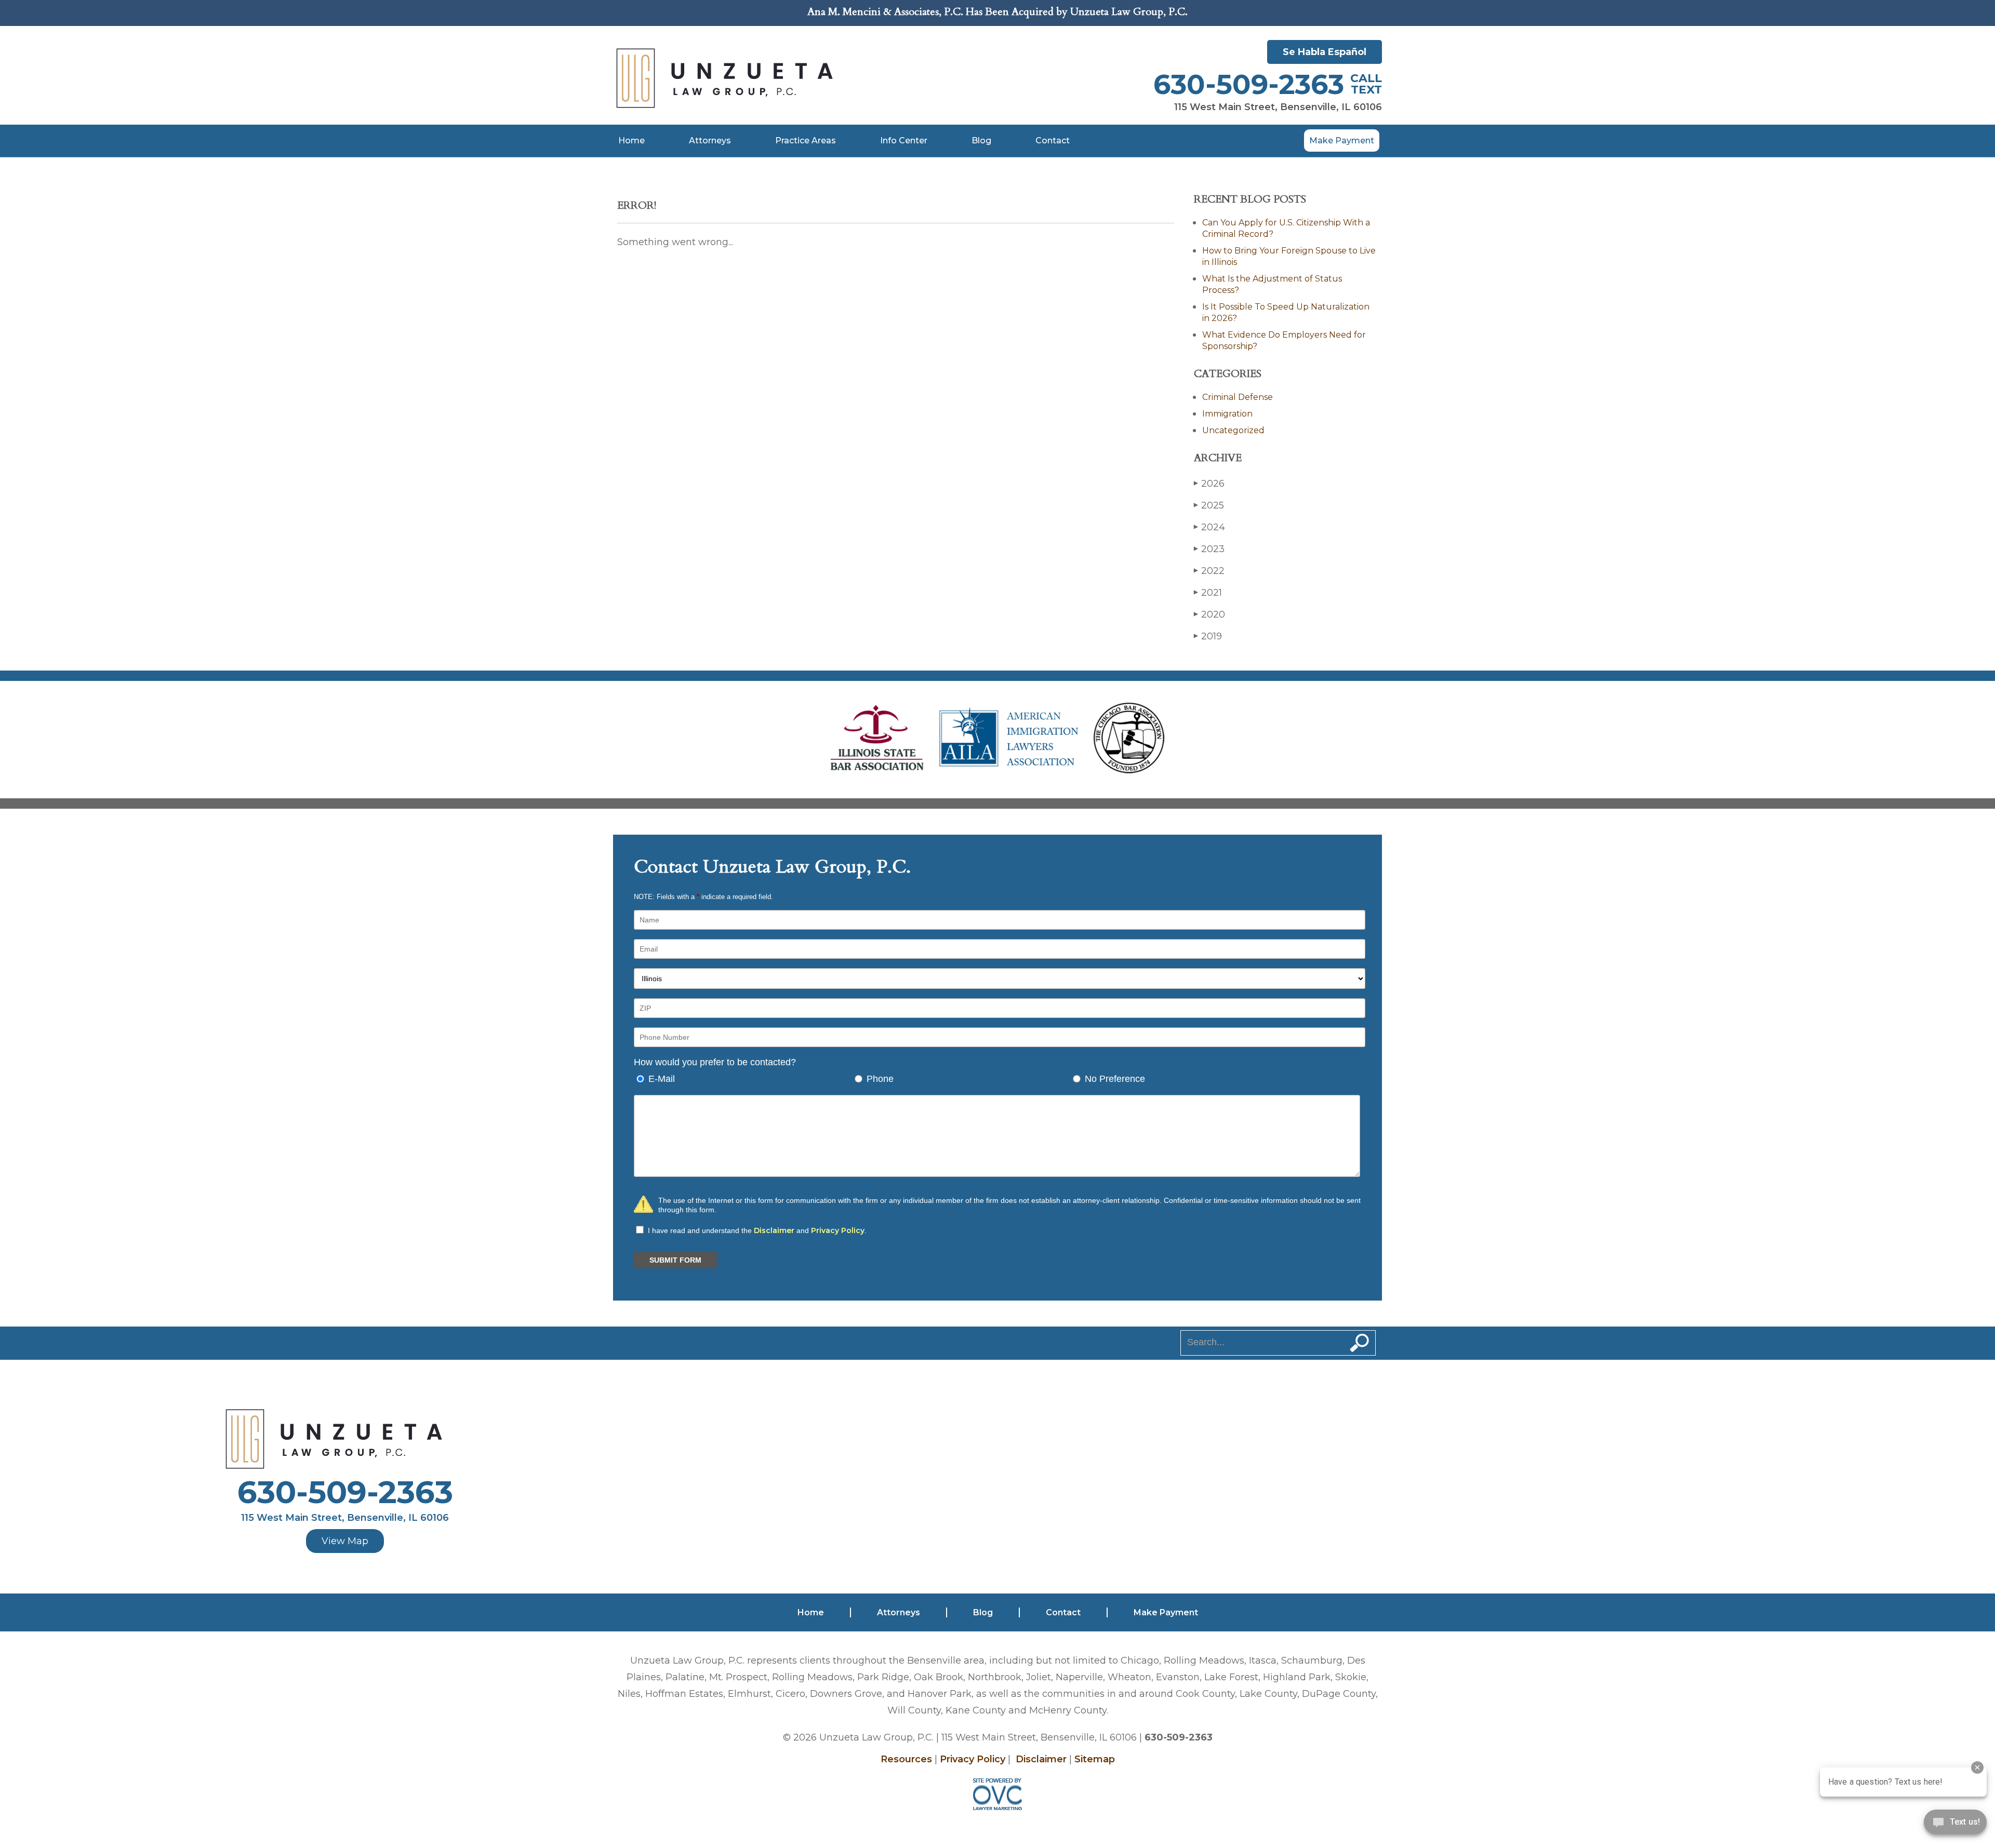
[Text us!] (1955, 1826)
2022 (1209, 571)
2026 (1209, 484)
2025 (1209, 505)
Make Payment (1342, 140)
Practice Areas (806, 140)
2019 (1208, 636)
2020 (1209, 614)
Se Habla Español (1325, 52)
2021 (1208, 593)
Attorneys (710, 140)
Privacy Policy (838, 1230)
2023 (1209, 549)
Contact (1053, 140)
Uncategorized (1233, 430)
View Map (345, 1541)
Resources (906, 1759)
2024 (1209, 527)
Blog (981, 140)
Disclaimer (774, 1230)
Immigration (1227, 414)
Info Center (904, 140)
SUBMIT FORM (675, 1260)
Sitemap (1095, 1759)
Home (631, 140)
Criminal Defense (1238, 397)
